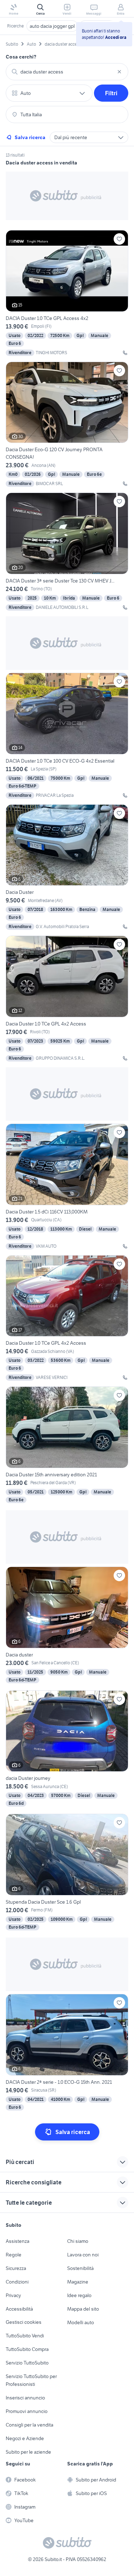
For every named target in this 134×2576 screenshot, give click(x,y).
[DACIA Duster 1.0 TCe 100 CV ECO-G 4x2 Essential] (67, 736)
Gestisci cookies (24, 2322)
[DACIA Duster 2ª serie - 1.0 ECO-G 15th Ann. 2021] (67, 2053)
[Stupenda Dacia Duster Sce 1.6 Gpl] (67, 1873)
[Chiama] (125, 353)
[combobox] (67, 72)
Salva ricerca (30, 137)
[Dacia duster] (67, 1626)
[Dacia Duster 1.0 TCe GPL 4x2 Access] (67, 999)
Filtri (111, 93)
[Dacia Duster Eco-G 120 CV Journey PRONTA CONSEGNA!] (67, 424)
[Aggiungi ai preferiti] (119, 239)
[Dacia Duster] (67, 867)
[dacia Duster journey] (67, 1749)
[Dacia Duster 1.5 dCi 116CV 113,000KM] (67, 1187)
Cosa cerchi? (21, 57)
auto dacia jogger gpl (52, 26)
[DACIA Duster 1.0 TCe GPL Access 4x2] (67, 293)
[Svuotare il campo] (119, 72)
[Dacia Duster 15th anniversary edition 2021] (67, 1445)
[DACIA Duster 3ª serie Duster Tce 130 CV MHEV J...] (67, 552)
